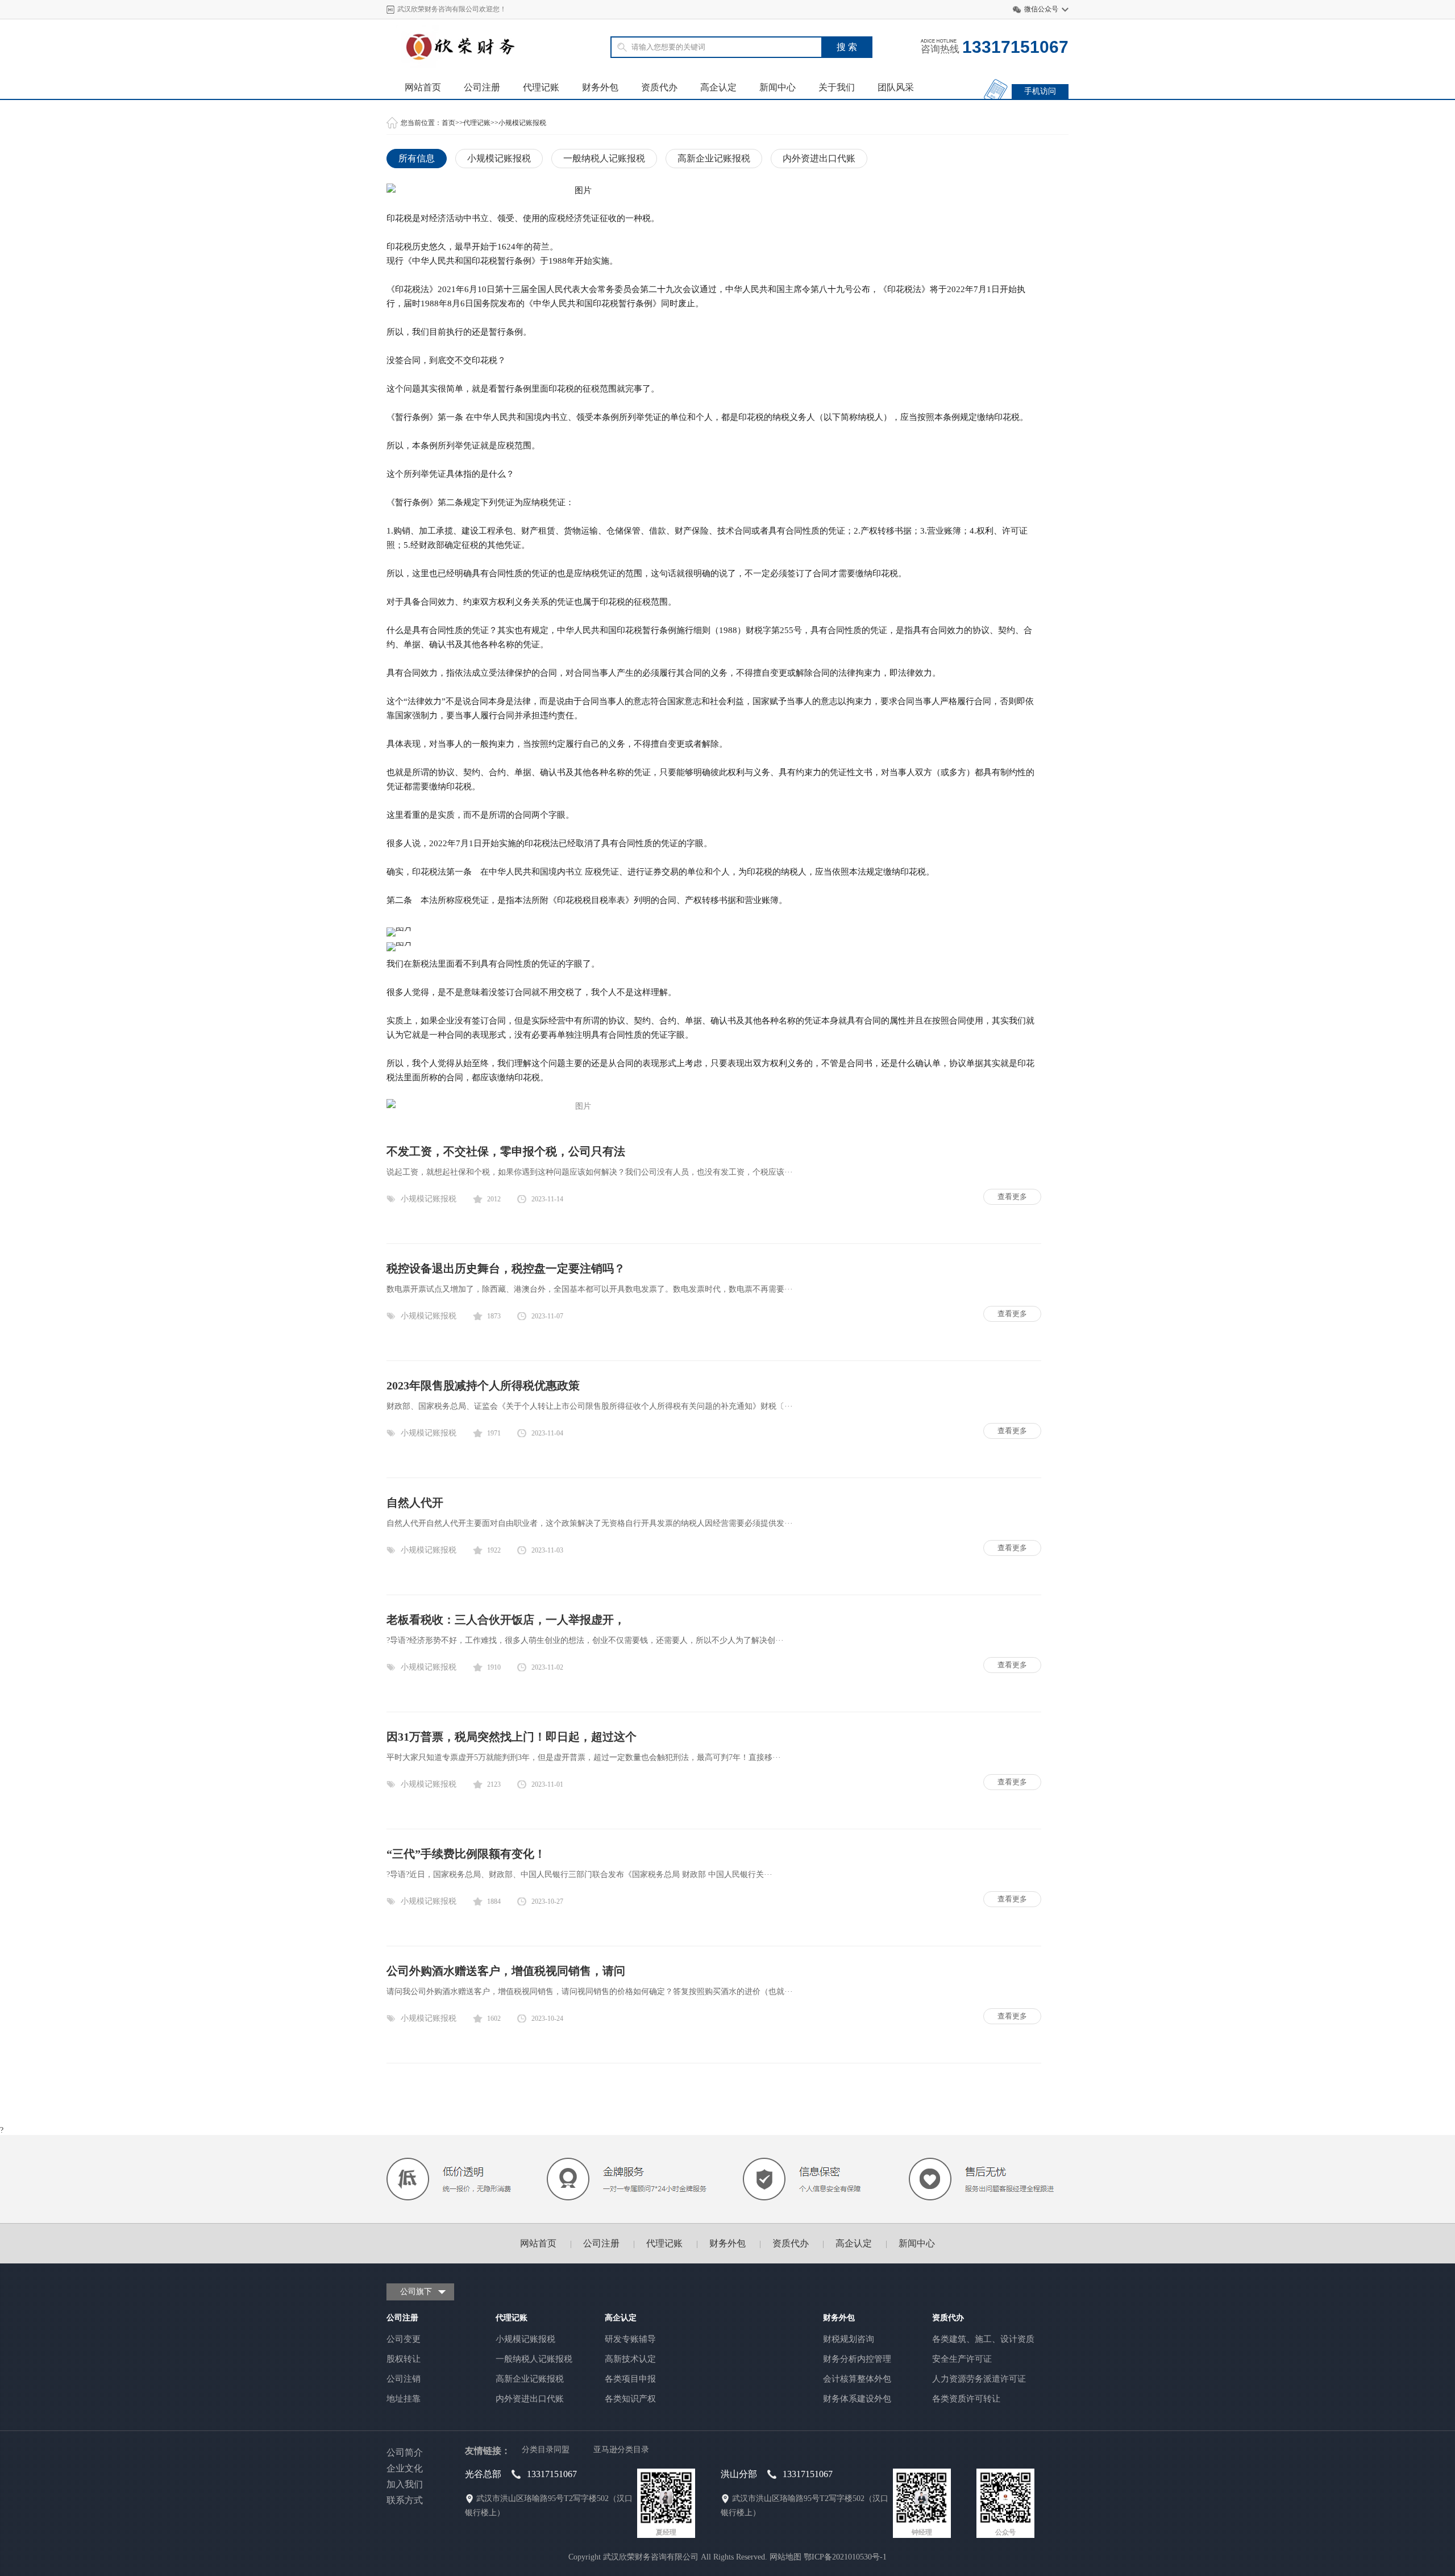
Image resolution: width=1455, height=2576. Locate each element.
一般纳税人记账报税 (604, 158)
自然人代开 (415, 1503)
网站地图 (785, 2557)
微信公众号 (1041, 9)
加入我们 (405, 2484)
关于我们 (837, 87)
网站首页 (423, 87)
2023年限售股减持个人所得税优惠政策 (483, 1385)
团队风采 (896, 87)
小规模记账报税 (522, 123)
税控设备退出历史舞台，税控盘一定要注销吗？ (506, 1268)
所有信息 (417, 158)
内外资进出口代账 (819, 158)
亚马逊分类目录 (621, 2450)
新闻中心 (778, 87)
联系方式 (405, 2500)
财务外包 (600, 87)
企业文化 (405, 2468)
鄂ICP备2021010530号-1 (845, 2557)
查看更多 (1012, 1197)
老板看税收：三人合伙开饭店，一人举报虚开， (506, 1620)
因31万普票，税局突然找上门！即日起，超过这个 (512, 1737)
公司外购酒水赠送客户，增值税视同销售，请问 (506, 1971)
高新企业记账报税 (714, 158)
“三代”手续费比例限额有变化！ (466, 1854)
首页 (448, 123)
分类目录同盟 (546, 2450)
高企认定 (718, 87)
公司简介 (405, 2452)
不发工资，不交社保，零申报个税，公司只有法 (506, 1151)
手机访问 (1040, 91)
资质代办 (659, 87)
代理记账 (541, 87)
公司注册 (482, 87)
